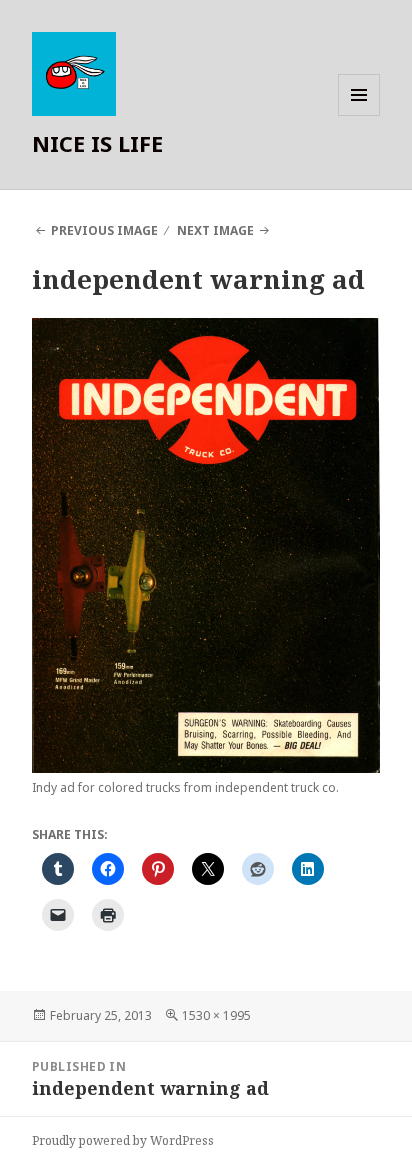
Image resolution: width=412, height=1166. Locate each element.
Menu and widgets (359, 115)
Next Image (215, 230)
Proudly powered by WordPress (123, 1140)
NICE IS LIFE (97, 143)
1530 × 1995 (216, 1015)
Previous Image (104, 230)
